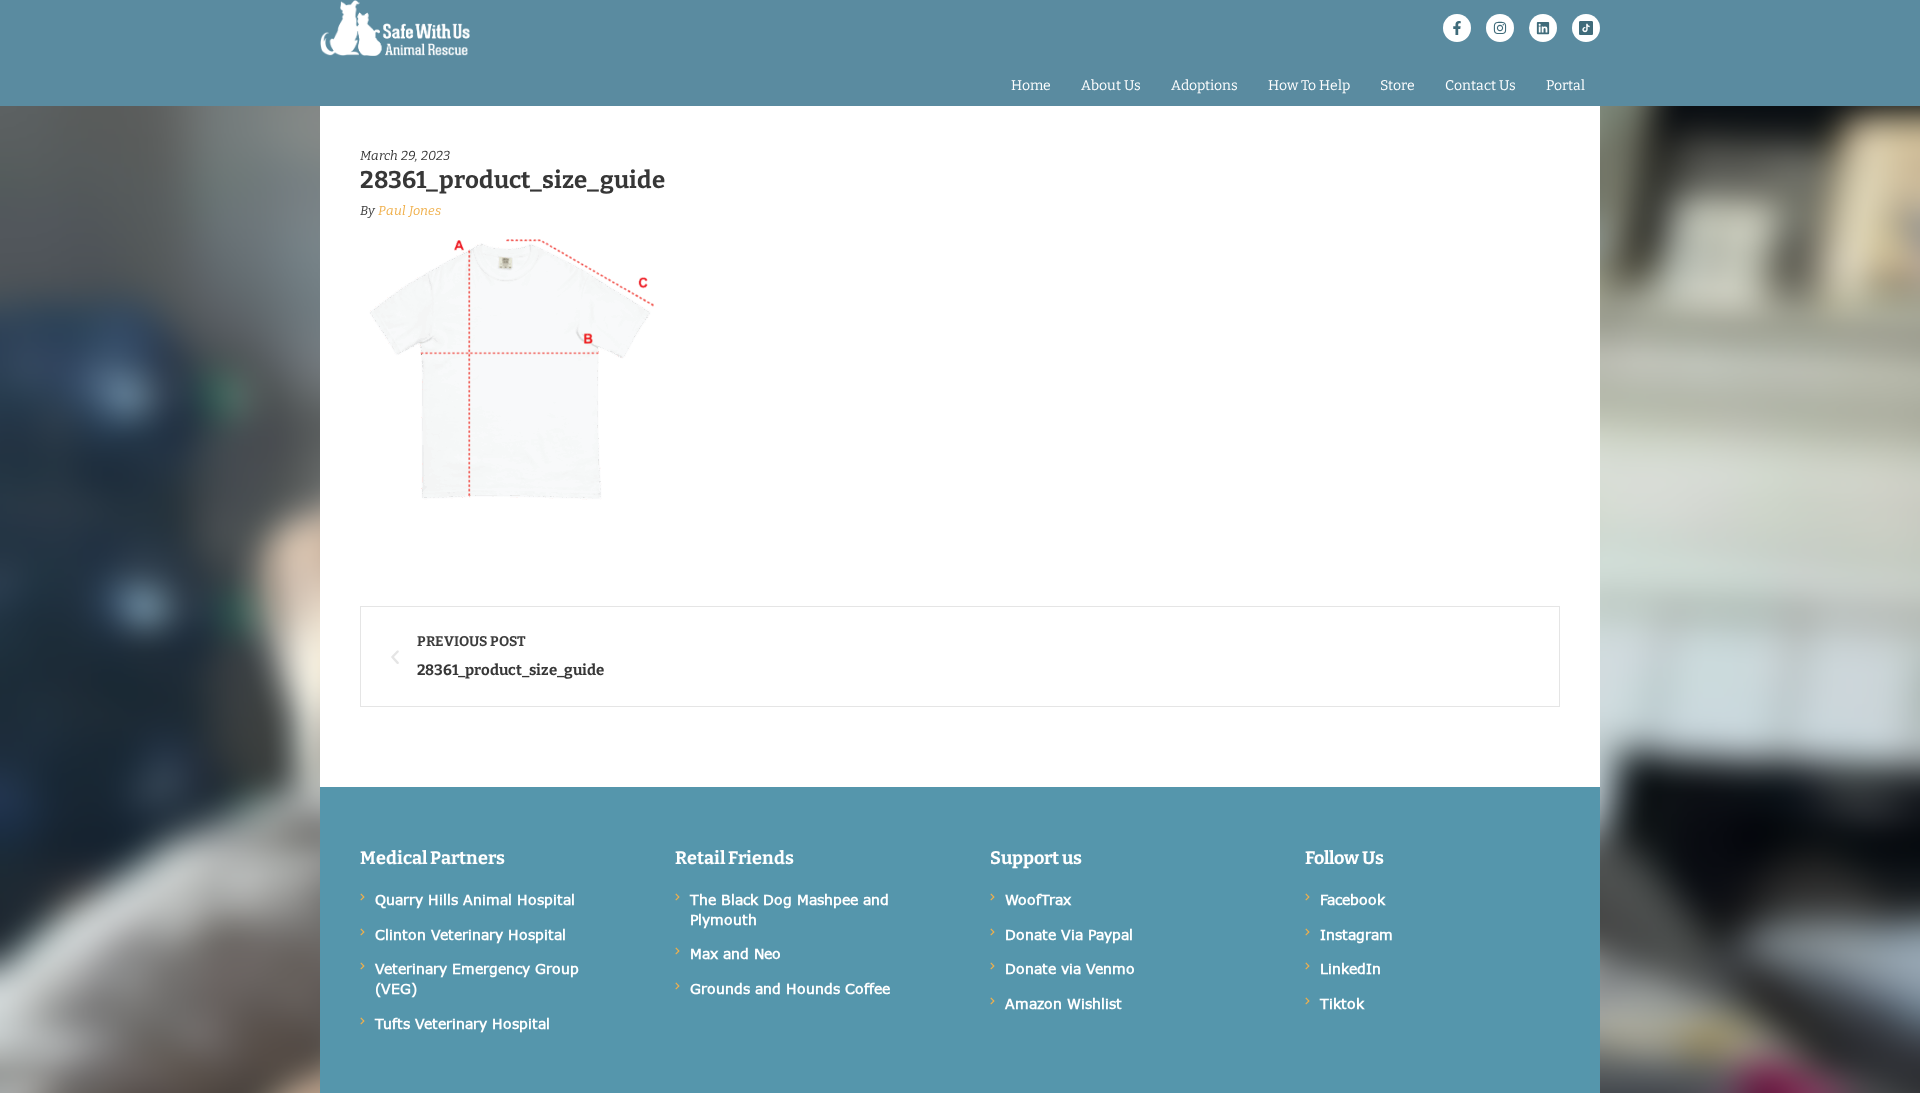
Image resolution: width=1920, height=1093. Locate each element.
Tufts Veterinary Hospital (462, 1023)
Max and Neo (735, 953)
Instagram (1356, 934)
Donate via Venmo (1070, 968)
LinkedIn (1350, 968)
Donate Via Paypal (1069, 934)
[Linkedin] (1543, 28)
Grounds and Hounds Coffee (790, 988)
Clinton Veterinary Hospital (470, 934)
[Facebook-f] (1457, 28)
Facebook (1352, 899)
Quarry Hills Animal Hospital (475, 899)
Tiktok (1342, 1003)
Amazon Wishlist (1063, 1003)
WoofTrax (1038, 899)
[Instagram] (1500, 28)
